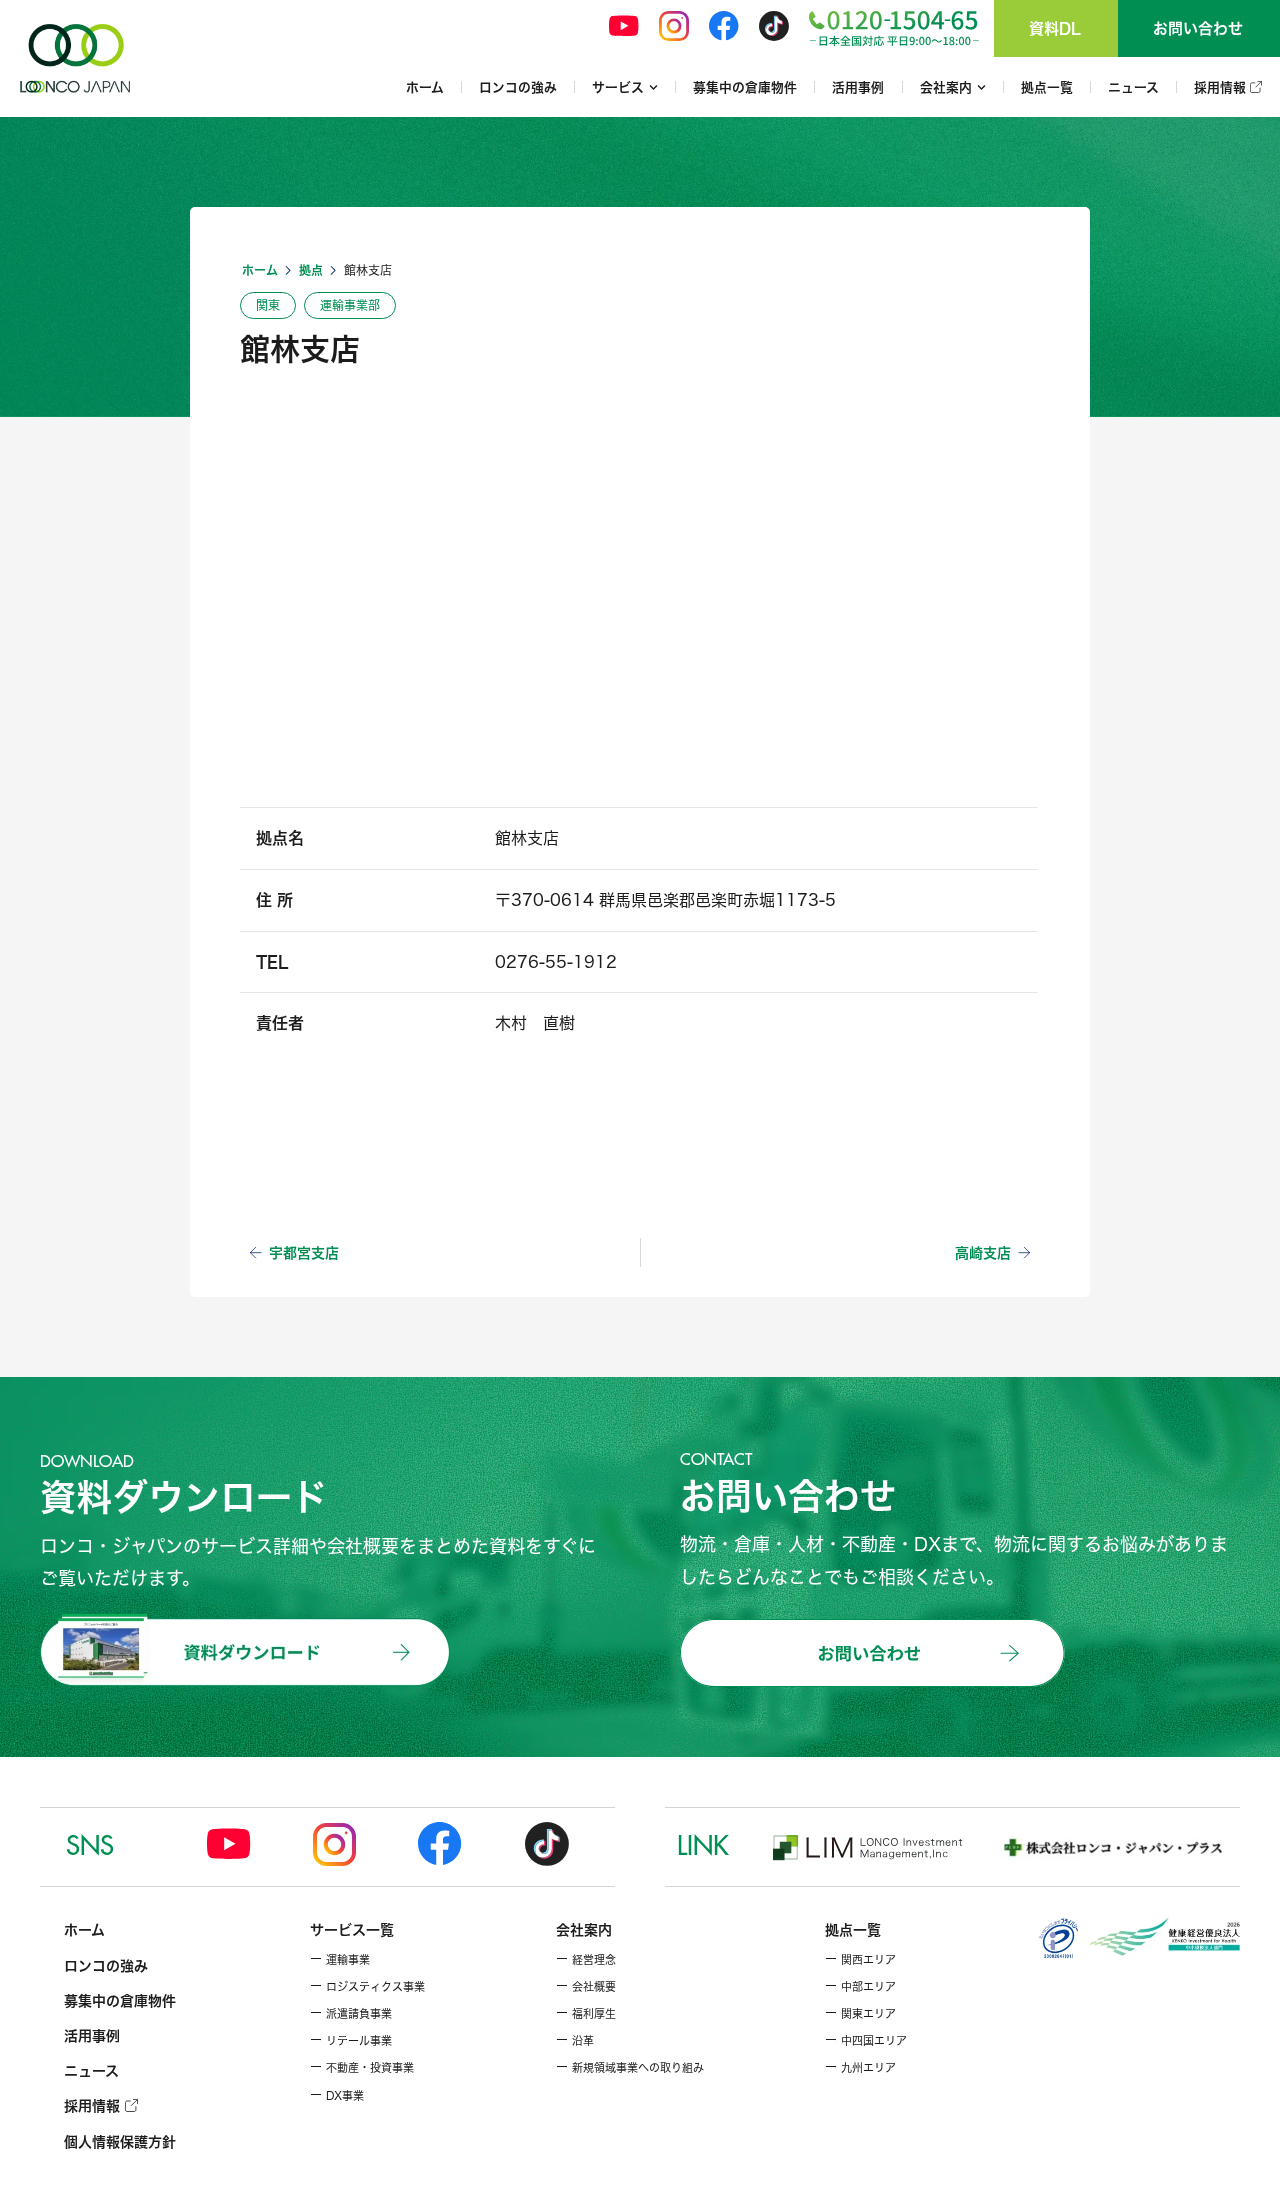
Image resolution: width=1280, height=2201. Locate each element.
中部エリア (860, 1987)
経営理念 (586, 1960)
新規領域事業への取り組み (630, 2068)
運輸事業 (340, 1960)
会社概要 (586, 1987)
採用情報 (1222, 87)
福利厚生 (586, 2014)
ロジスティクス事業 (367, 1987)
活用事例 (858, 87)
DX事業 (337, 2096)
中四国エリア (866, 2041)
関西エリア (860, 1960)
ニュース (1133, 87)
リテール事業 (351, 2041)
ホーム (425, 87)
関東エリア (860, 2014)
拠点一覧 (1047, 87)
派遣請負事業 (351, 2014)
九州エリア (860, 2068)
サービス (618, 87)
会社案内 (946, 87)
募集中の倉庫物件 (745, 87)
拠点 (311, 270)
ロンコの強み (518, 87)
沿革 (575, 2041)
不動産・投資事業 (362, 2068)
